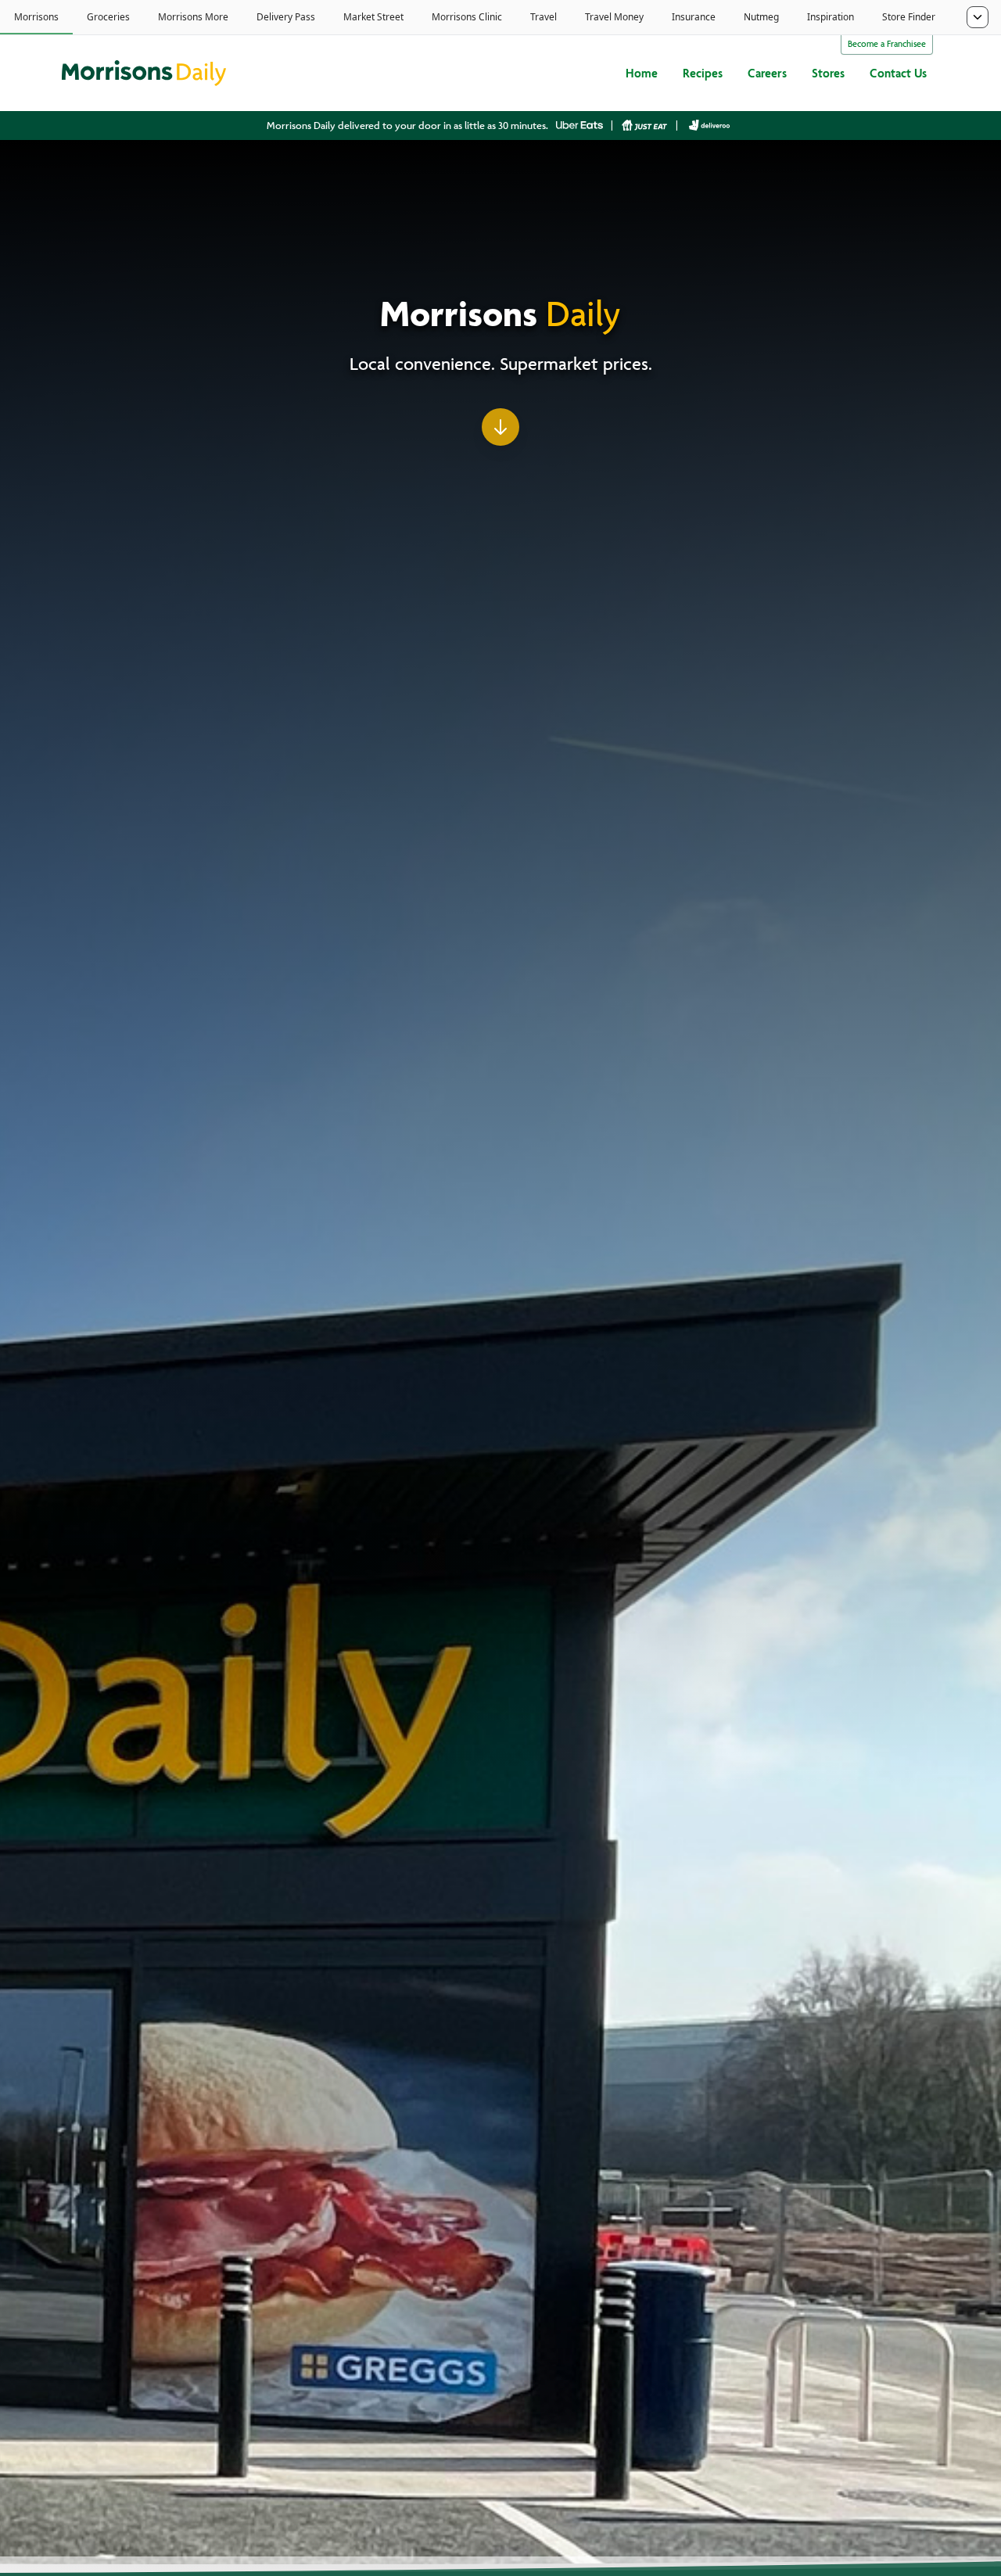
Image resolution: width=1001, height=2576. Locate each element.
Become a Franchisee (887, 45)
